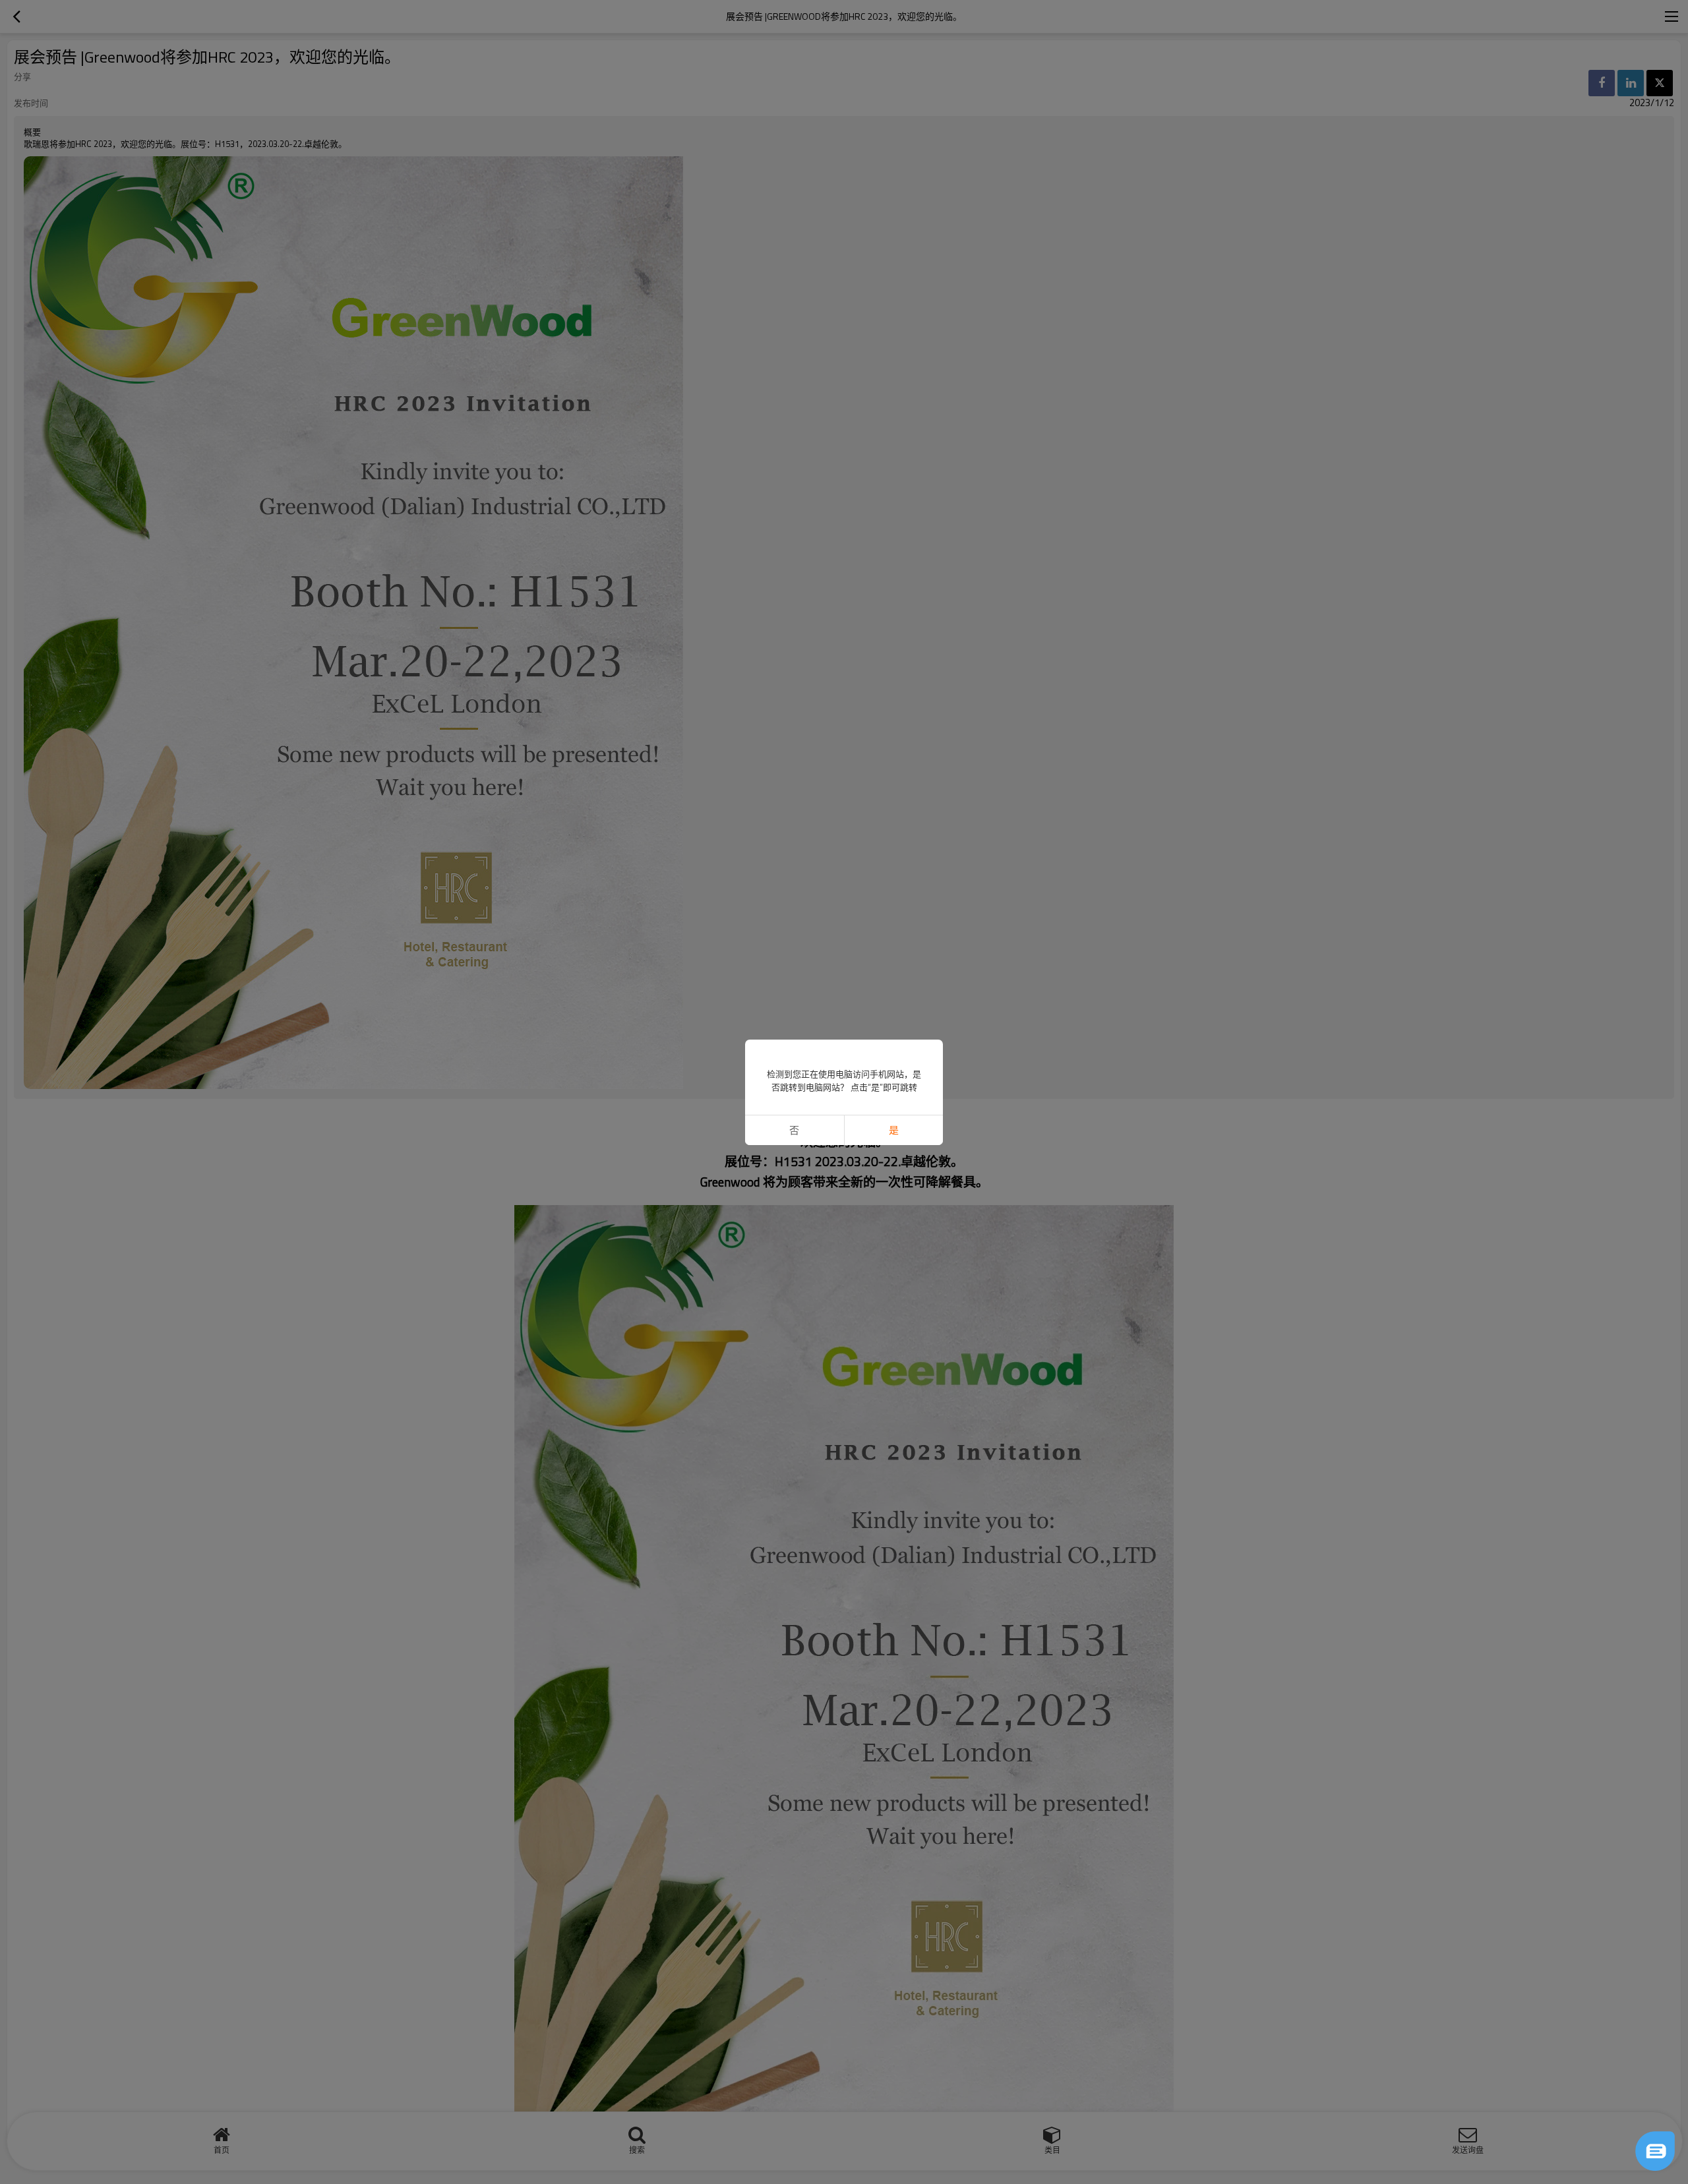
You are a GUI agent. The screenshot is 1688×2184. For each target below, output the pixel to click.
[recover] (1655, 2151)
